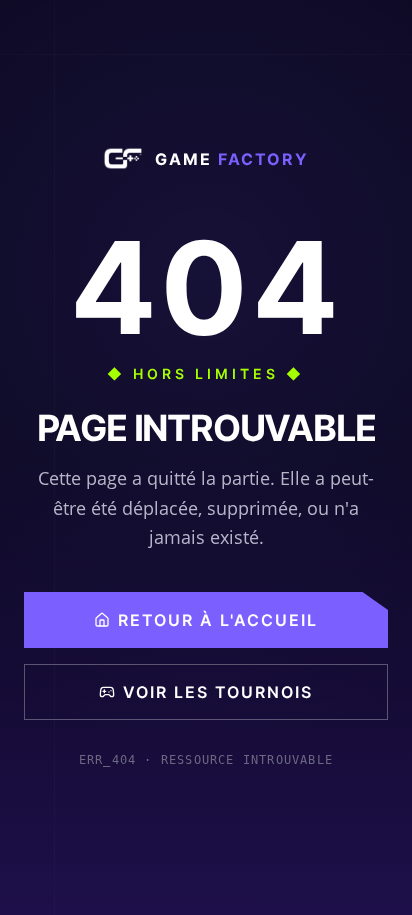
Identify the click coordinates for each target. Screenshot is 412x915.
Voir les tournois (218, 692)
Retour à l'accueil (218, 620)
